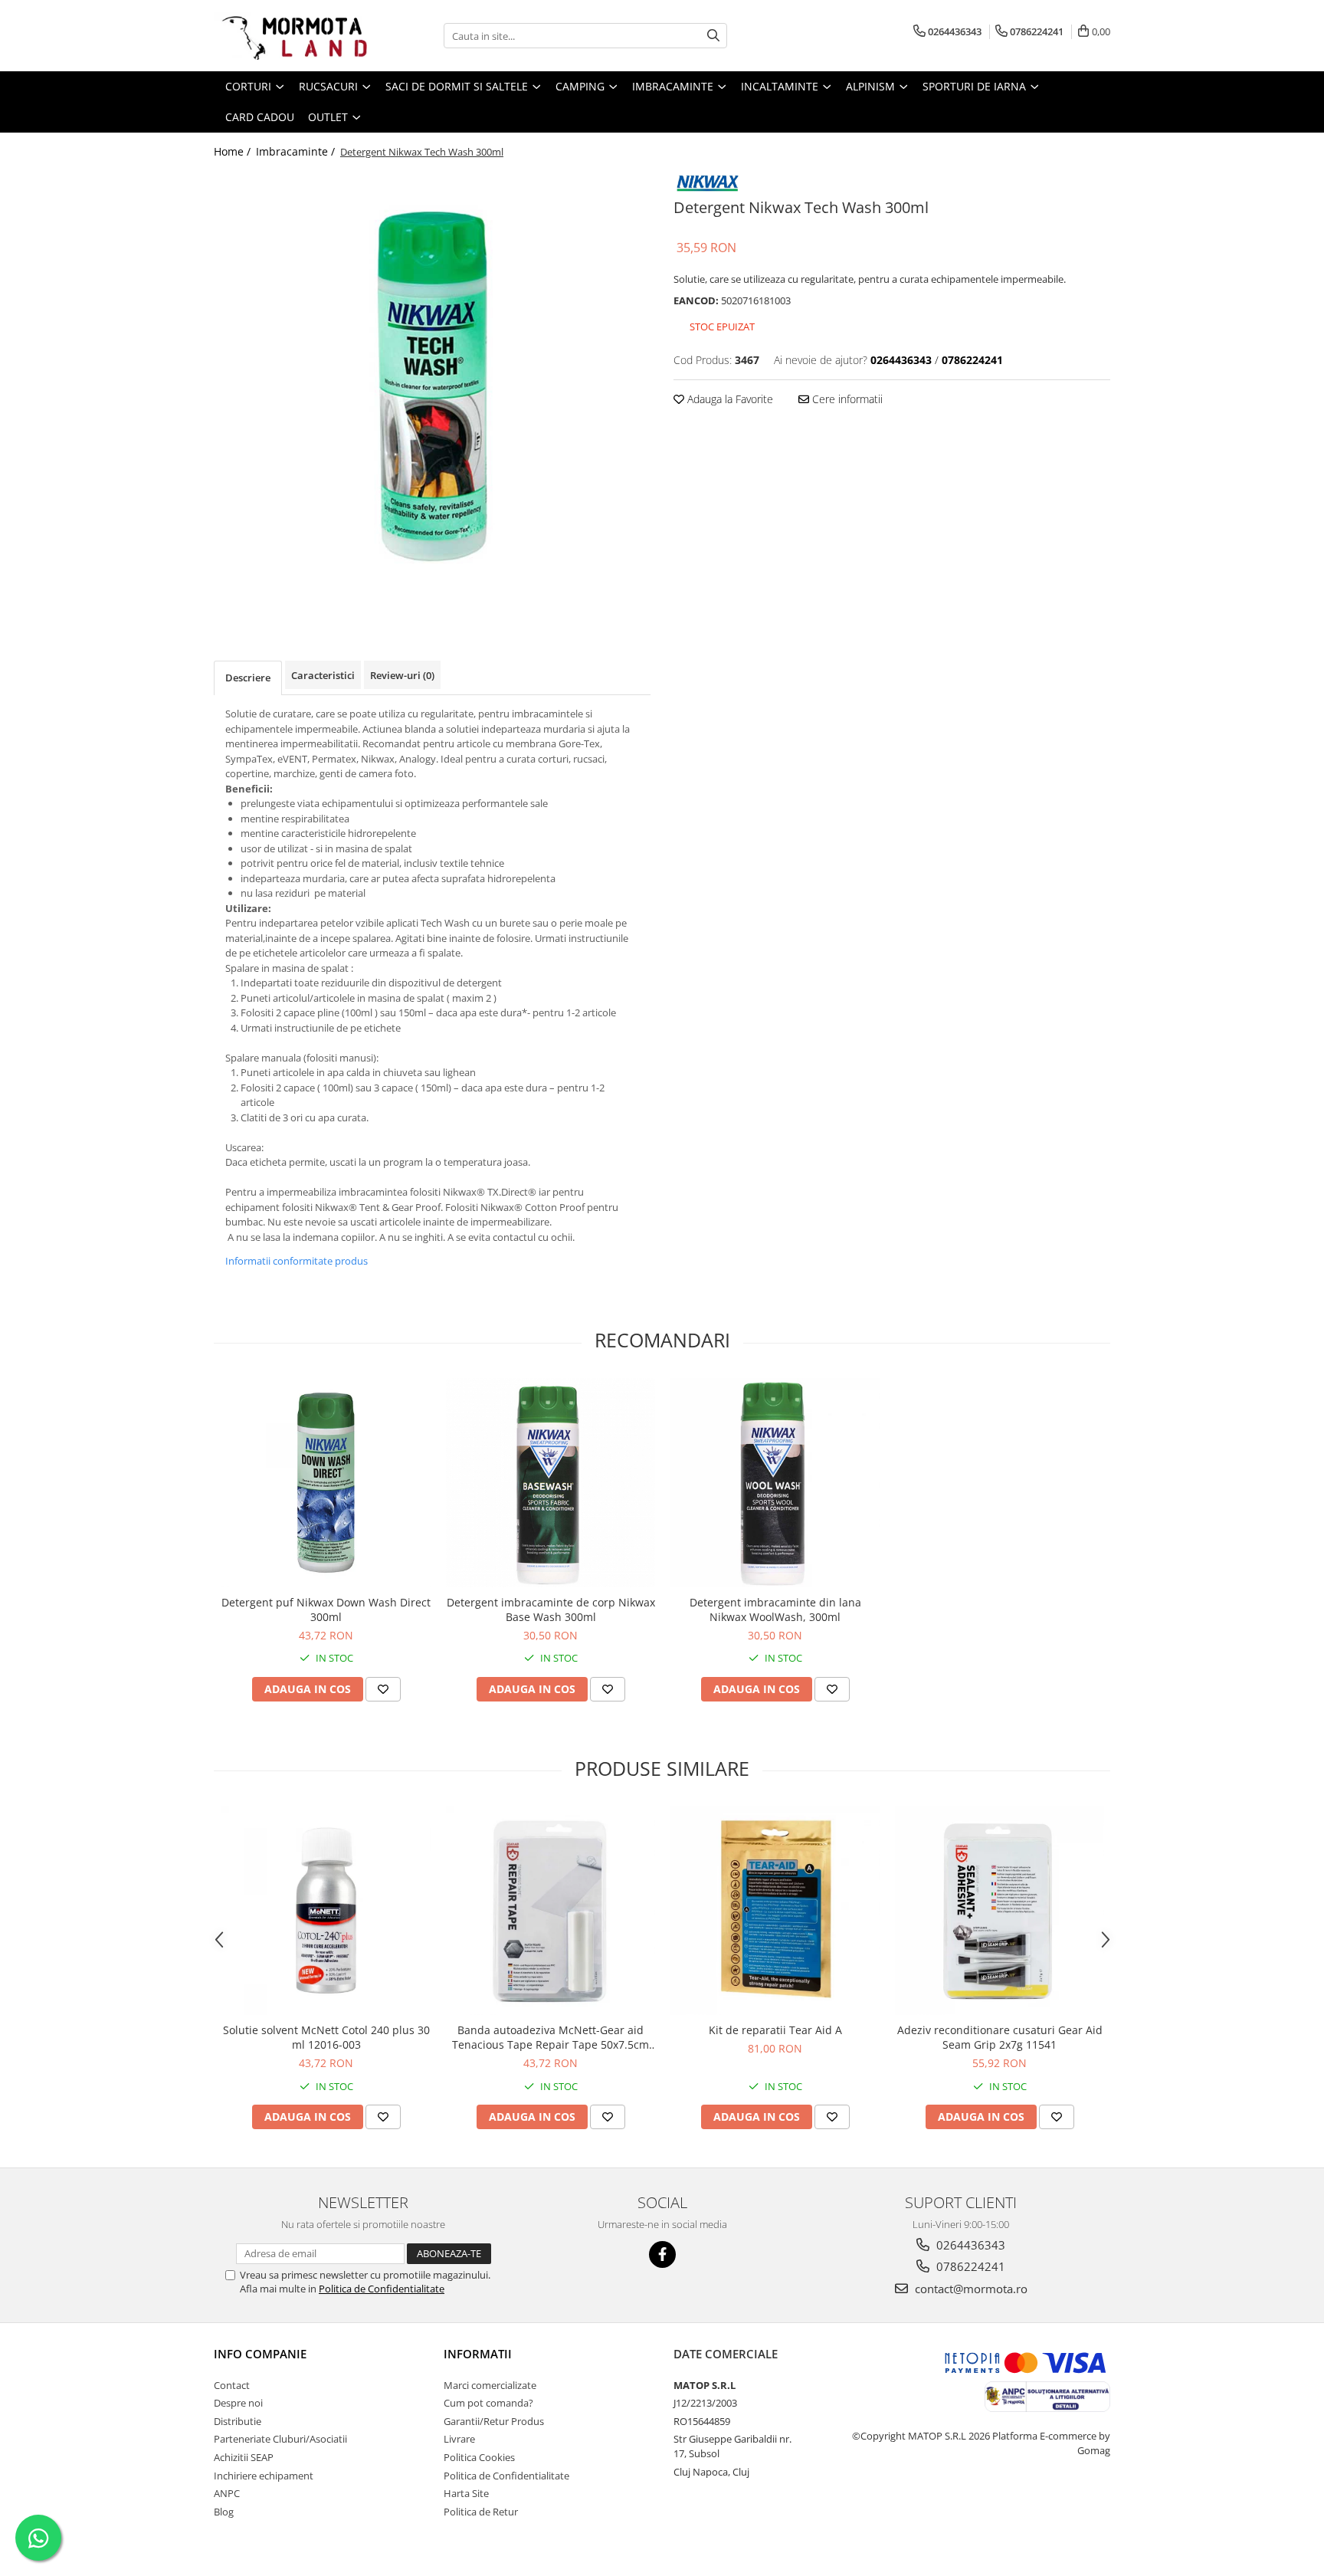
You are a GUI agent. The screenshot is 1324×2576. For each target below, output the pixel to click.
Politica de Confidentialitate (382, 2289)
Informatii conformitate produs (297, 1261)
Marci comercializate (490, 2385)
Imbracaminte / (297, 151)
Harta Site (466, 2493)
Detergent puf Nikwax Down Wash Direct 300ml (326, 1610)
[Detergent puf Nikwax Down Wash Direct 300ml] (326, 1483)
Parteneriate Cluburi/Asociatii (280, 2439)
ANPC (227, 2493)
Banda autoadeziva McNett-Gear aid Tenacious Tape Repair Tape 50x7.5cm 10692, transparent (551, 2037)
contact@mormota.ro (970, 2289)
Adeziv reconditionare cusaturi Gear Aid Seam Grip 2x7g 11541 (1000, 2037)
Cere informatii (846, 399)
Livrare (459, 2439)
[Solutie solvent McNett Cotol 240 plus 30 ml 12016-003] (326, 1910)
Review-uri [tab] (402, 675)
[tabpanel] (432, 386)
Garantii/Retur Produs (494, 2421)
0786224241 (969, 2266)
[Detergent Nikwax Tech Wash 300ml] (432, 386)
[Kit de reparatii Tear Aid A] (775, 1910)
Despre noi (238, 2403)
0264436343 (969, 2245)
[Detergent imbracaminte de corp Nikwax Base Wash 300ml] (551, 1483)
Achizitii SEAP (244, 2457)
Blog (224, 2512)
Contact (232, 2385)
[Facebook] (662, 2254)
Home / (234, 151)
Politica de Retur (481, 2512)
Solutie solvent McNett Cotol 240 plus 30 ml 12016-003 (326, 2037)
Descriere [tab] (248, 678)
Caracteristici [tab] (323, 675)
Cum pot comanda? (488, 2403)
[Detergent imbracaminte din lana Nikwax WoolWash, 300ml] (775, 1483)
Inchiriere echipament (264, 2476)
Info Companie (260, 2354)
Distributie (238, 2421)
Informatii (478, 2354)
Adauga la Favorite (729, 399)
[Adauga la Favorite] (383, 1689)
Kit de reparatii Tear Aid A (775, 2030)
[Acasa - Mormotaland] (290, 36)
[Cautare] (713, 36)
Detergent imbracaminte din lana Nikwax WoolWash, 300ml (775, 1610)
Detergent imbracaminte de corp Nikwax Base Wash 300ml (551, 1610)
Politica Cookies (479, 2457)
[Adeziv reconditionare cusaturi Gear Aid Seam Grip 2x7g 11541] (1000, 1910)
